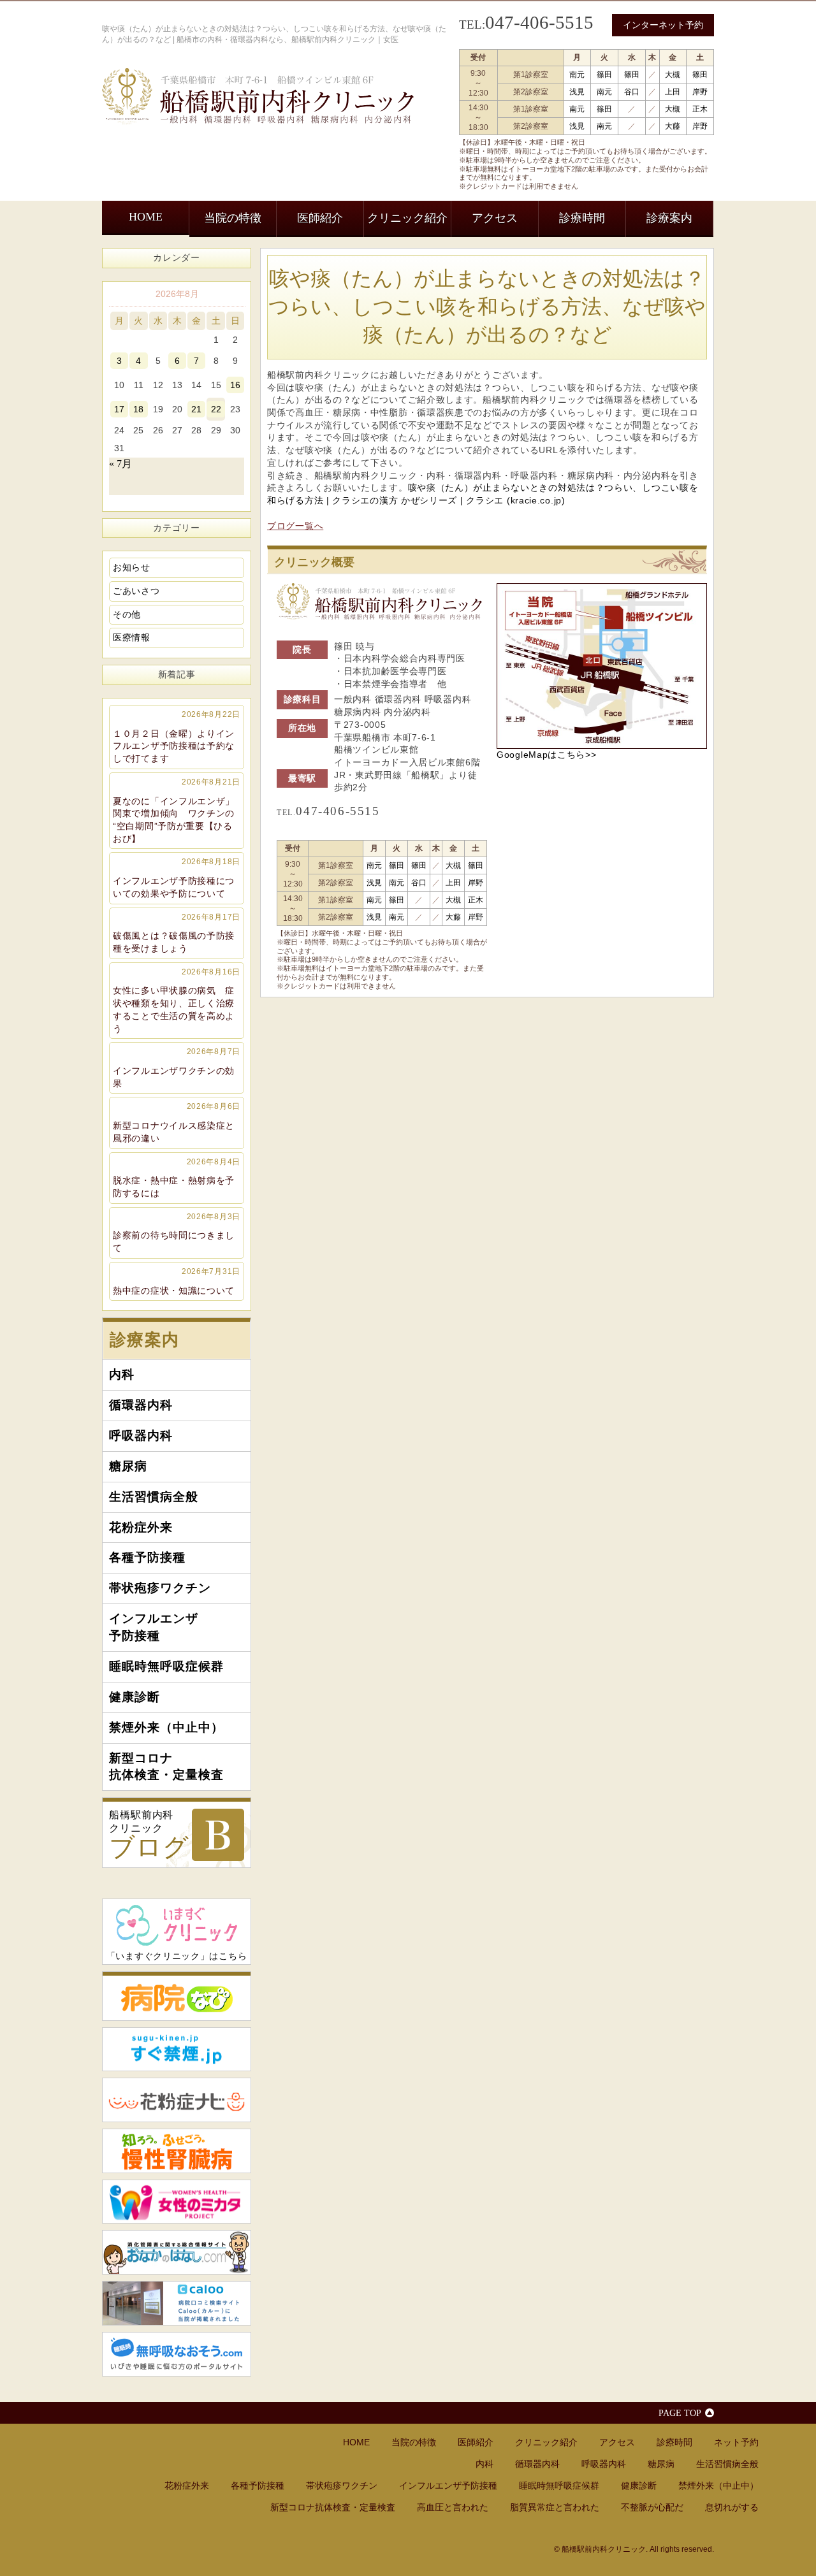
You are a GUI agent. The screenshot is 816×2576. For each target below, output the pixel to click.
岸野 (700, 92)
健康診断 (135, 1697)
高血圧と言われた (453, 2507)
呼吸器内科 (141, 1436)
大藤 (673, 126)
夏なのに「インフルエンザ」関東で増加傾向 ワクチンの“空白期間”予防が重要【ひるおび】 (177, 811)
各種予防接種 (147, 1557)
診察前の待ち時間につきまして (177, 1233)
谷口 (632, 92)
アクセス (495, 218)
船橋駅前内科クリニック (149, 1835)
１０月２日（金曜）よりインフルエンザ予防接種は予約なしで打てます (177, 737)
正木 (700, 109)
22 (216, 409)
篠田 (604, 75)
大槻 (673, 75)
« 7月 (120, 464)
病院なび (177, 1996)
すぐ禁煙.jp (177, 2050)
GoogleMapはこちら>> (547, 755)
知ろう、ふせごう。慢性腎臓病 (177, 2151)
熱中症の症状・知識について (177, 1281)
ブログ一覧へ (295, 526)
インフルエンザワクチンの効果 (177, 1067)
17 (119, 409)
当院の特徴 (233, 218)
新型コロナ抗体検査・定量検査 (166, 1767)
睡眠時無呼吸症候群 (166, 1666)
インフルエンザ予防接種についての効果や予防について (177, 878)
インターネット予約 (663, 25)
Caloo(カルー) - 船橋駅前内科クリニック (177, 2303)
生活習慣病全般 (154, 1497)
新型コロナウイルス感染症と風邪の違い (177, 1122)
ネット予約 (736, 2442)
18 (138, 409)
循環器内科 (141, 1405)
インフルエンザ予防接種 (154, 1627)
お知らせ (132, 567)
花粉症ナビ (177, 2100)
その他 (127, 614)
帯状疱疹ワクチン (160, 1588)
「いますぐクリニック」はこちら (177, 1956)
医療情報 (132, 637)
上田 (673, 92)
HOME (146, 217)
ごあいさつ (136, 591)
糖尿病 (128, 1466)
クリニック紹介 (407, 218)
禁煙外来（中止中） (166, 1727)
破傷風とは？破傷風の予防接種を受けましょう (177, 933)
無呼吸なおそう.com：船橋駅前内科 (177, 2354)
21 (196, 409)
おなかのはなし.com (177, 2252)
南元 (577, 75)
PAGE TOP (680, 2413)
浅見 (577, 92)
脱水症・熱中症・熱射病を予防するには (177, 1178)
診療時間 (582, 218)
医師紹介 (320, 218)
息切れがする (732, 2507)
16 (235, 385)
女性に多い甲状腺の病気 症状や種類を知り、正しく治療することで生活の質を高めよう (177, 1001)
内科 (122, 1374)
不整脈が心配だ (652, 2507)
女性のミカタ (177, 2202)
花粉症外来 (141, 1527)
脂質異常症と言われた (555, 2507)
